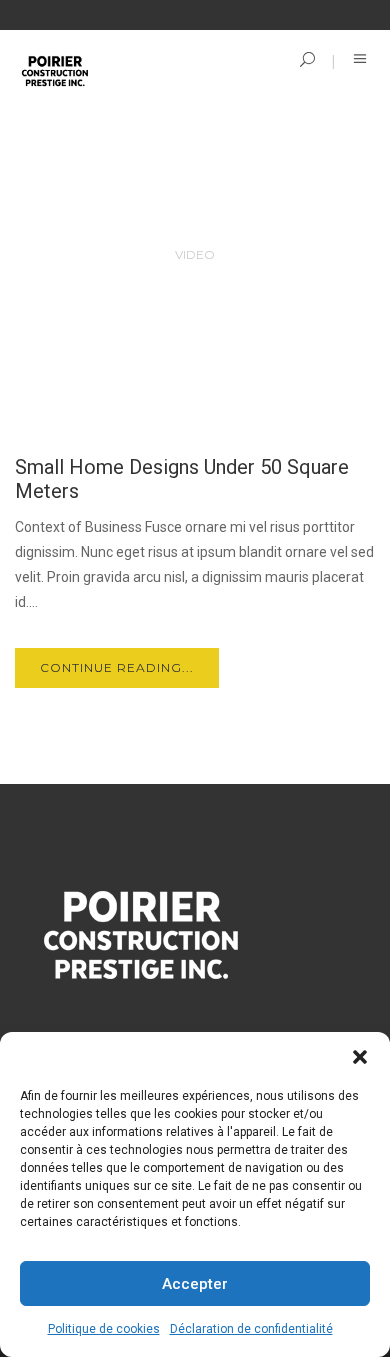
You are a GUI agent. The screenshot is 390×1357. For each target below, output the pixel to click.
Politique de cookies (104, 1329)
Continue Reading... (117, 667)
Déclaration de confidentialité (251, 1329)
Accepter (195, 1284)
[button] (360, 1057)
